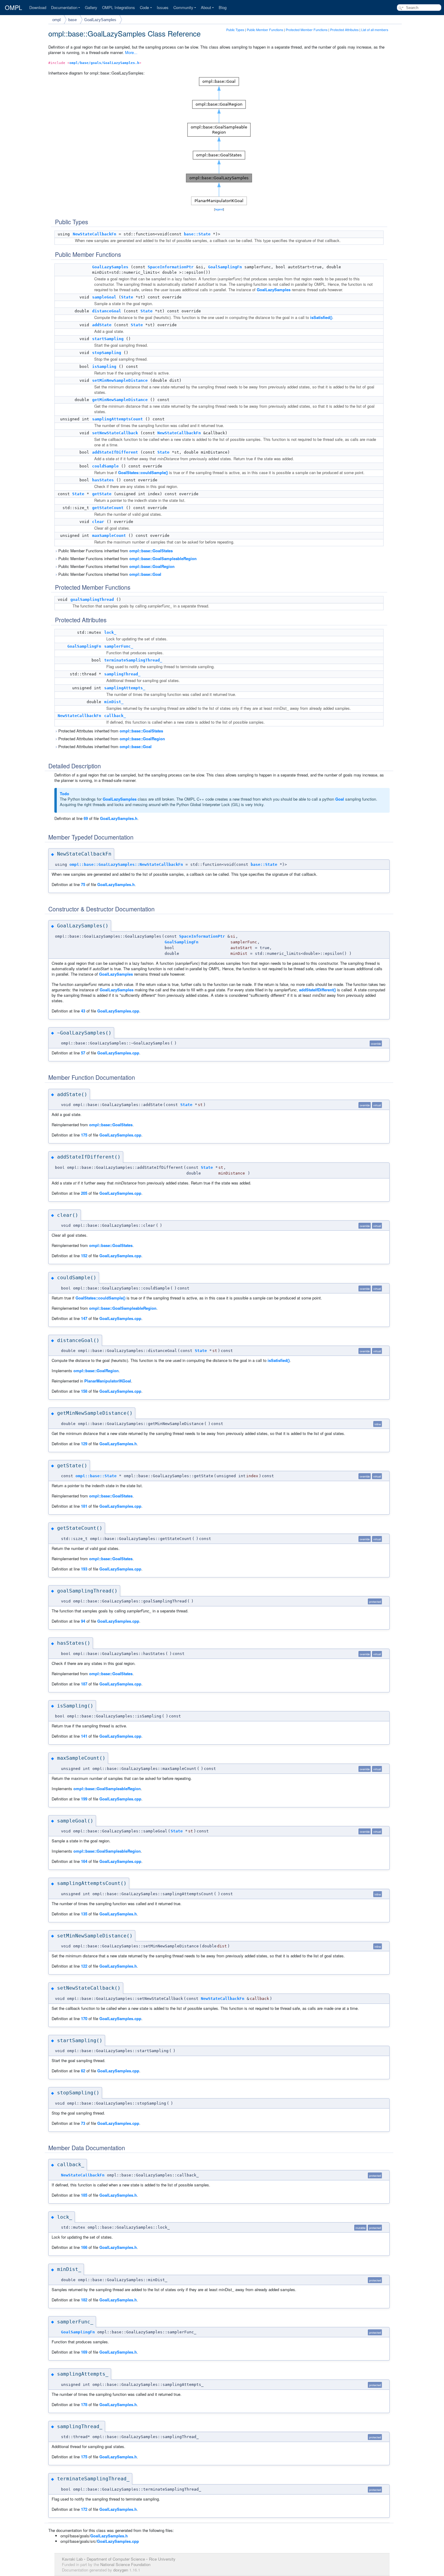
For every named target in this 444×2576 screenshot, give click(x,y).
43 (83, 1011)
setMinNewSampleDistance (120, 380)
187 (84, 1684)
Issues (163, 7)
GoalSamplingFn (225, 267)
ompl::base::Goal (145, 574)
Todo (64, 794)
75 (83, 884)
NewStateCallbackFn (95, 234)
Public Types (235, 30)
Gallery (91, 7)
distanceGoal (107, 311)
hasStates (103, 480)
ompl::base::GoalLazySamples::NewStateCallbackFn (126, 864)
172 (84, 2509)
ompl (56, 20)
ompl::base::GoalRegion (152, 566)
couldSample (105, 466)
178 (84, 2404)
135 (84, 1914)
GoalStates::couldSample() (143, 472)
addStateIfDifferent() (317, 990)
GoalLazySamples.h (119, 818)
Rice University (162, 2559)
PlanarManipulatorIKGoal (108, 1381)
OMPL (13, 8)
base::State (197, 234)
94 (83, 1621)
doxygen (121, 2570)
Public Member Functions (265, 30)
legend (219, 209)
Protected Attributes (344, 30)
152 (84, 1256)
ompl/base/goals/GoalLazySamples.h (104, 63)
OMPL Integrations (119, 7)
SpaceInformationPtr (171, 267)
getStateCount (108, 508)
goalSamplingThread (92, 599)
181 (84, 1506)
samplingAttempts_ (125, 688)
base (72, 20)
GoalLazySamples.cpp (118, 1011)
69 (86, 818)
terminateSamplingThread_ (133, 660)
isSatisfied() (321, 317)
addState (102, 325)
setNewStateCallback (115, 433)
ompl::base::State (96, 1476)
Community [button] (183, 7)
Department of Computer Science (116, 2559)
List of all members (375, 30)
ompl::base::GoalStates (151, 551)
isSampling (104, 367)
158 (84, 1391)
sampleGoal (104, 297)
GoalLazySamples (100, 20)
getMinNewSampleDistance (120, 400)
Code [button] (144, 7)
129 (84, 1444)
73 (83, 2123)
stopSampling (107, 353)
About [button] (206, 7)
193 (84, 1569)
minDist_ (114, 702)
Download (38, 7)
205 (84, 1193)
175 (84, 1135)
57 (83, 1053)
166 (84, 2247)
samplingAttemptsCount (117, 419)
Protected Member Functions (307, 30)
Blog (223, 7)
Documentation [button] (64, 7)
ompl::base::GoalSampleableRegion (163, 558)
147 (84, 1318)
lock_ (110, 632)
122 (84, 1966)
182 (84, 2300)
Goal (340, 799)
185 (84, 2195)
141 (84, 1736)
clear (98, 522)
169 (84, 2352)
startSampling (108, 339)
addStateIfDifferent (115, 452)
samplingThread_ (122, 674)
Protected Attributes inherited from (111, 731)
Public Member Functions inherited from (116, 551)
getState (102, 494)
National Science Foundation (125, 2564)
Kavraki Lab (72, 2559)
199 (84, 1799)
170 (84, 2018)
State (127, 297)
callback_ (115, 716)
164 (84, 1861)
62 (83, 2071)
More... (131, 52)
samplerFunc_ (119, 646)
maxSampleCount (109, 536)
